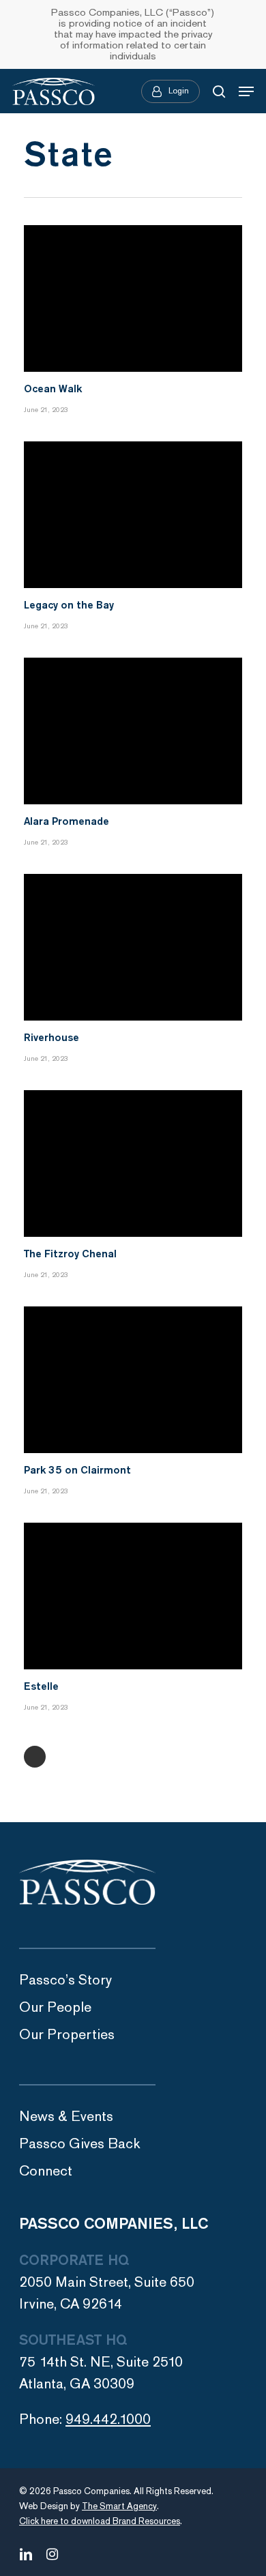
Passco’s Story (65, 1980)
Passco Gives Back (80, 2144)
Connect (46, 2171)
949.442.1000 (108, 2419)
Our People (55, 2007)
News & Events (66, 2117)
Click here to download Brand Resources (100, 2521)
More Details (136, 288)
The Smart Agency (119, 2506)
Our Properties (67, 2035)
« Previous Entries (35, 1757)
